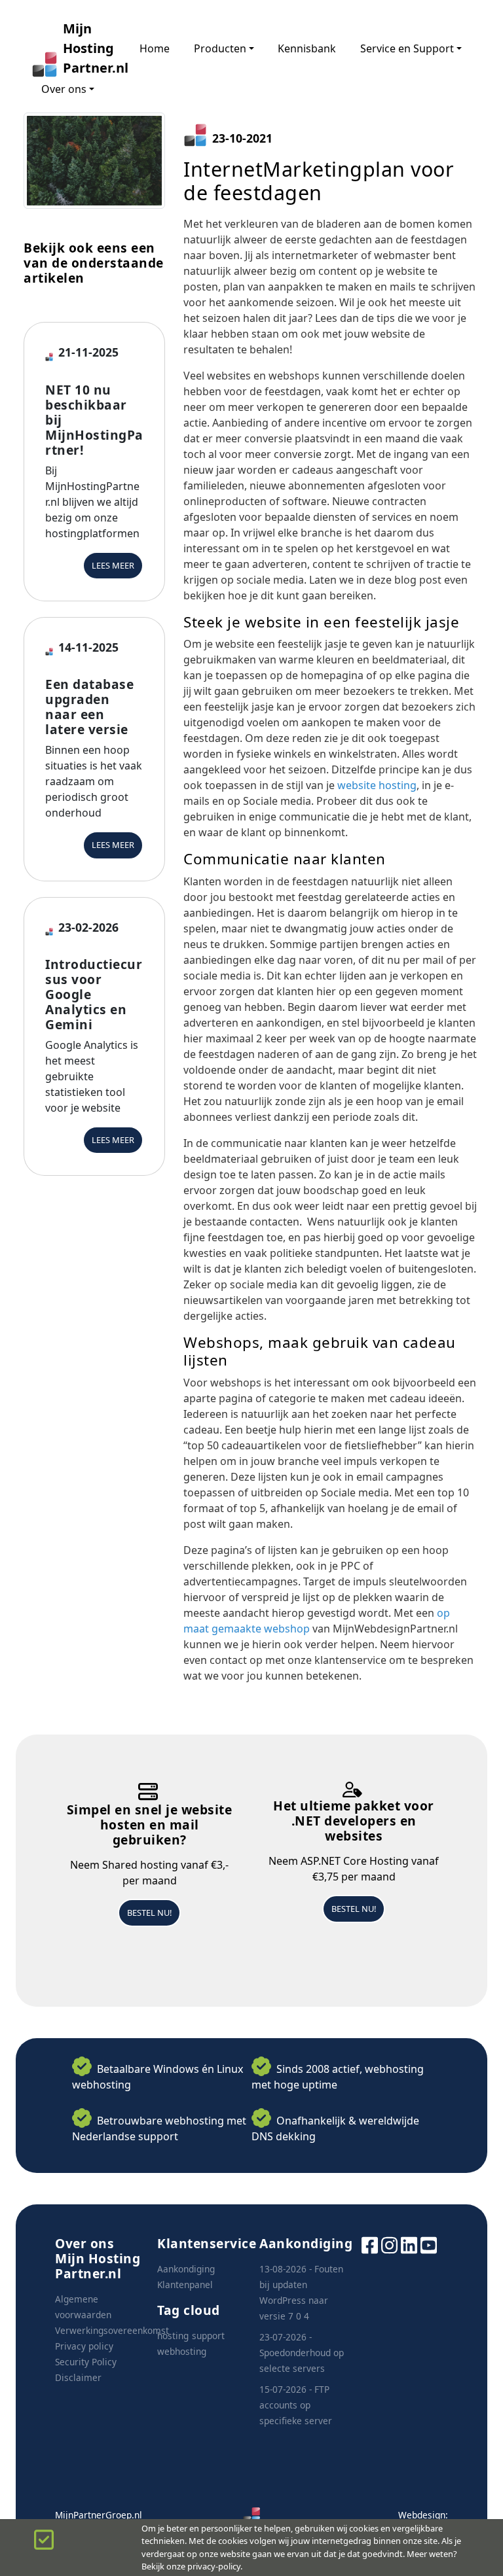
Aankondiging (186, 2269)
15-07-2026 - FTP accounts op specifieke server (296, 2405)
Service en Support (407, 48)
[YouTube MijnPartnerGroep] (429, 2244)
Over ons (64, 89)
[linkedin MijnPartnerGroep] (409, 2244)
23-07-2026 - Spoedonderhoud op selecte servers (302, 2353)
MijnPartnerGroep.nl (99, 2515)
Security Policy (86, 2362)
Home (155, 48)
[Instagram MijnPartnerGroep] (389, 2244)
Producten (220, 48)
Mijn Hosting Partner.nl (89, 48)
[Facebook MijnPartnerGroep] (370, 2244)
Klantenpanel (185, 2285)
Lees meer (113, 565)
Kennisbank (307, 48)
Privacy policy (84, 2346)
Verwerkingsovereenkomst (112, 2330)
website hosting (377, 785)
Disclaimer (78, 2377)
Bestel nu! (149, 1913)
